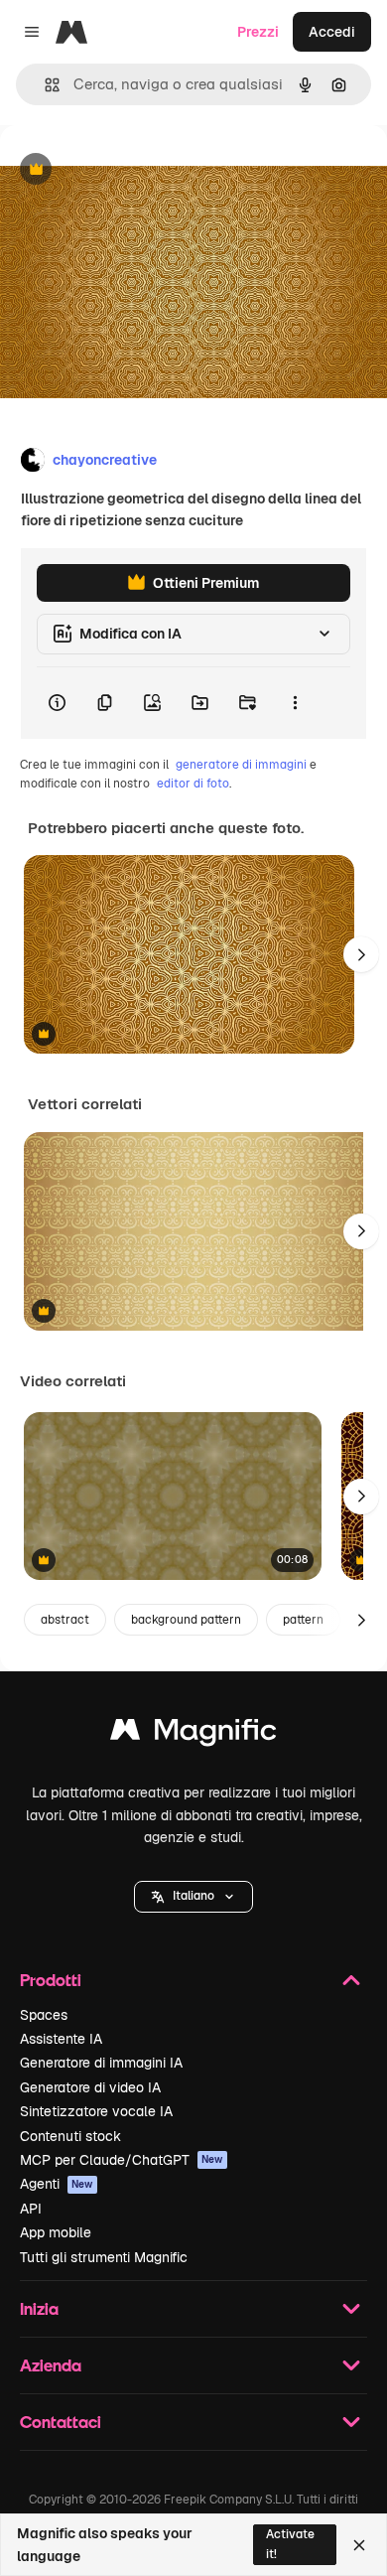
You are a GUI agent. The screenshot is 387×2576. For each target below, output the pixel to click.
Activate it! (290, 2544)
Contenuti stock (70, 2136)
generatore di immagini (241, 765)
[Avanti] (361, 954)
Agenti (57, 2184)
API (31, 2209)
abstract (65, 1620)
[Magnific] (193, 1734)
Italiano (193, 1896)
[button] (193, 1897)
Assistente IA (61, 2039)
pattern (303, 1620)
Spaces (44, 2015)
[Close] (359, 2545)
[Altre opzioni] (295, 703)
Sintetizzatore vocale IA (96, 2111)
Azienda (51, 2365)
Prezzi (258, 32)
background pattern (186, 1620)
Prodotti (51, 1980)
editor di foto (193, 784)
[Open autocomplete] (44, 85)
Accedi (332, 32)
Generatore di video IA (90, 2087)
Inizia (39, 2308)
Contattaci (61, 2422)
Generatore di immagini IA (101, 2063)
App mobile (56, 2232)
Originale (131, 170)
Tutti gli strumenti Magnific (104, 2257)
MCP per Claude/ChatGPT (122, 2160)
